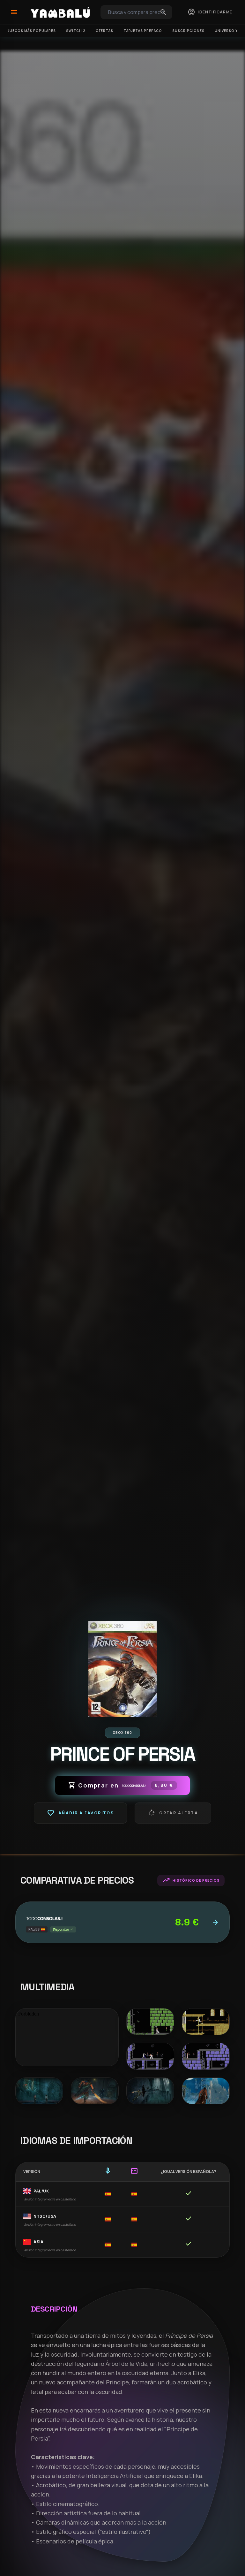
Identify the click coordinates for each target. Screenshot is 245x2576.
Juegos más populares (32, 31)
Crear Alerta (173, 1813)
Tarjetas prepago (143, 31)
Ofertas (104, 31)
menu (14, 12)
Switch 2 (76, 31)
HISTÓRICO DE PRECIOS (191, 1880)
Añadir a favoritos (80, 1813)
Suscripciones (188, 31)
